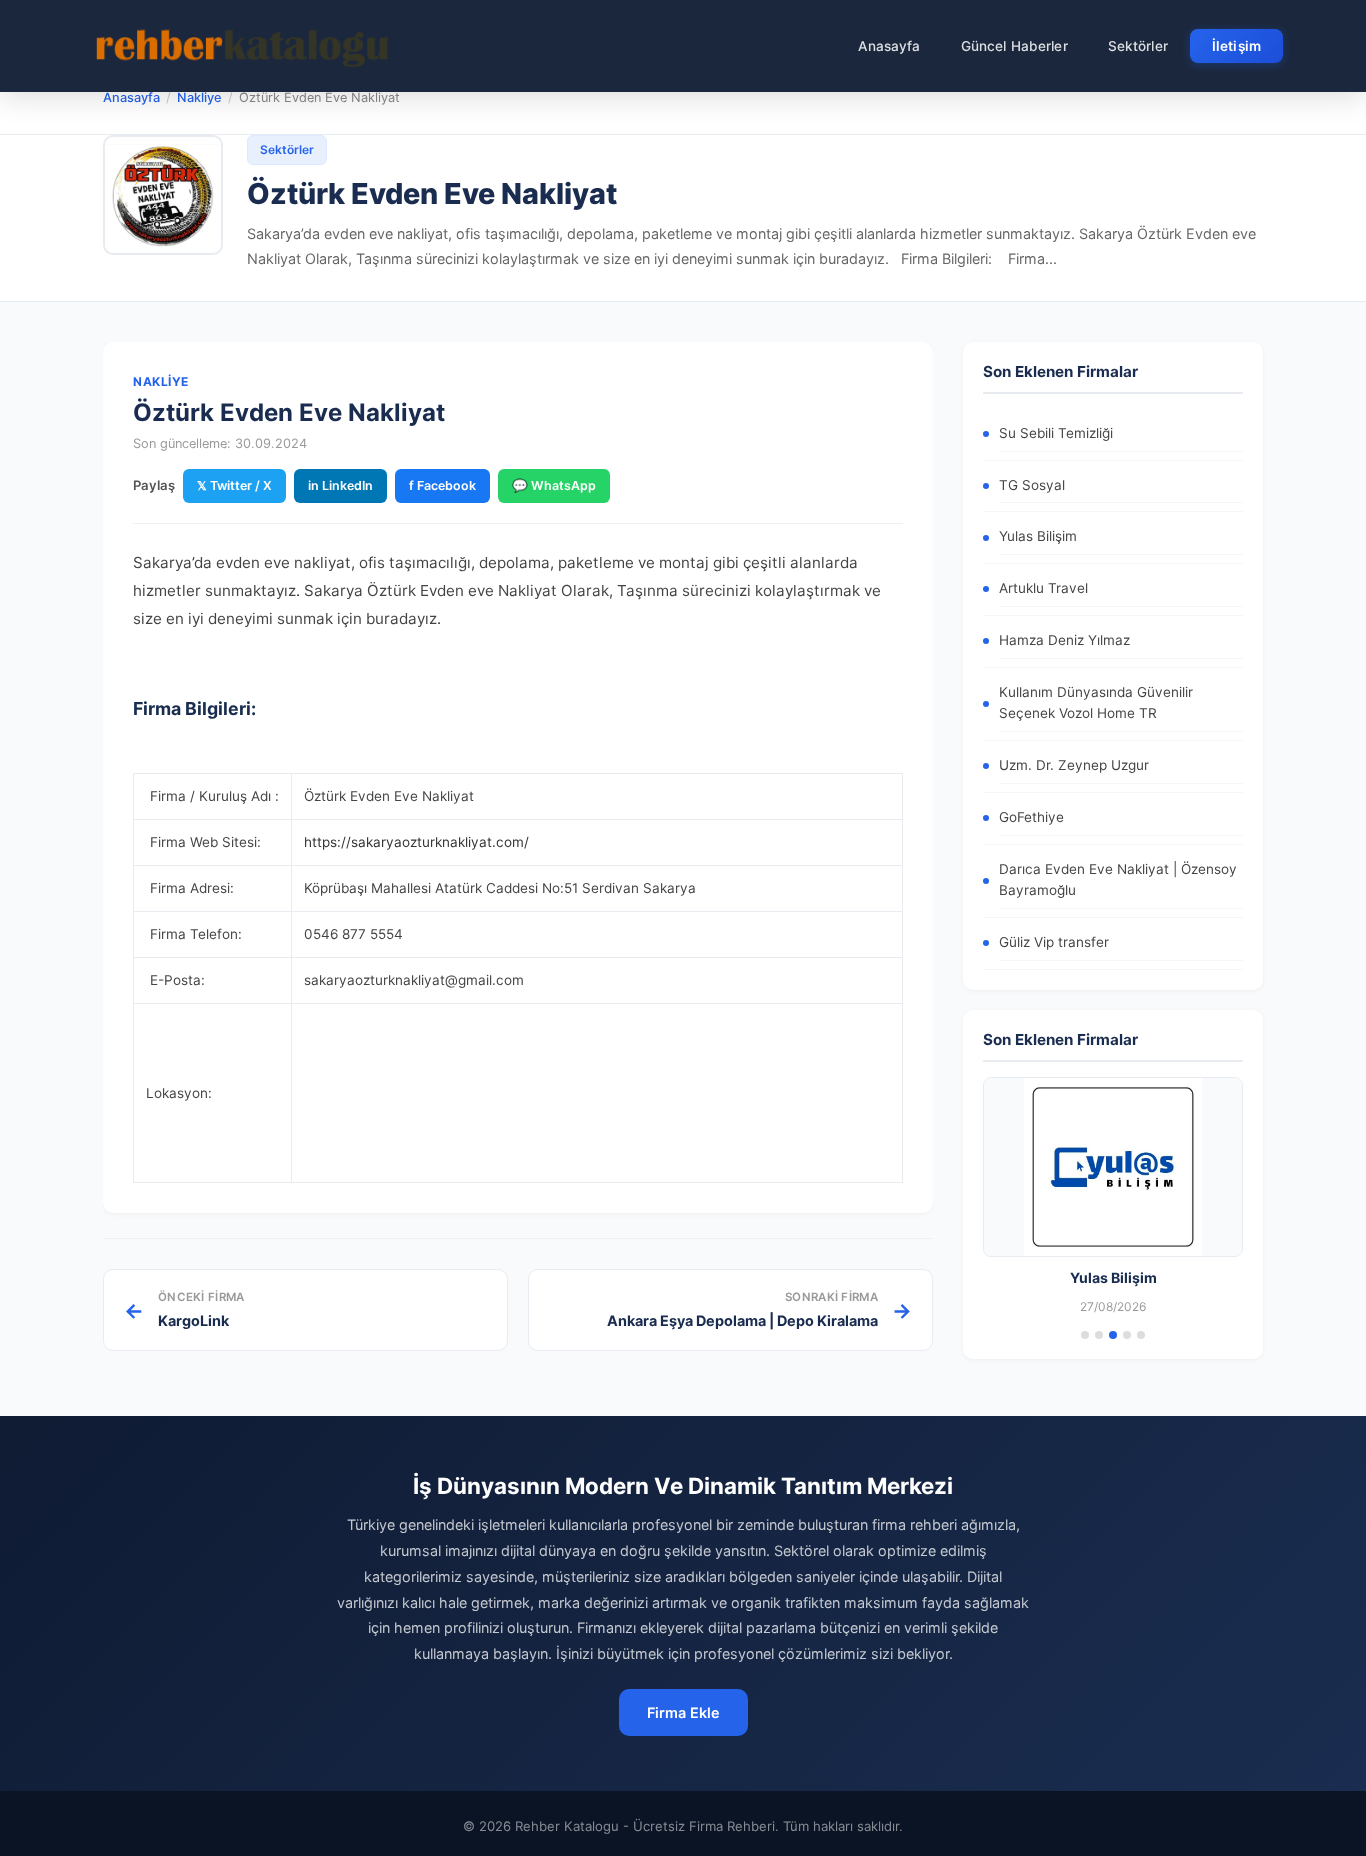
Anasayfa (889, 46)
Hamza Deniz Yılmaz (1064, 640)
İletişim (1236, 46)
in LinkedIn (340, 485)
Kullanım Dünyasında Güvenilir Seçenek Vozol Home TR (1096, 703)
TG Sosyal (1032, 485)
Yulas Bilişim (1038, 536)
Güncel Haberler (1014, 46)
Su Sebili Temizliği (1056, 433)
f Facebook (442, 485)
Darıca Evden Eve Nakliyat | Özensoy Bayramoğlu (1118, 880)
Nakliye (199, 97)
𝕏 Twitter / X (234, 485)
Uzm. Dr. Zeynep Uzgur (1074, 765)
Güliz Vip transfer (1054, 942)
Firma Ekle (683, 1712)
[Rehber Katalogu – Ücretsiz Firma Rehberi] (242, 46)
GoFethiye (1031, 817)
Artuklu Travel (1043, 588)
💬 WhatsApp (554, 485)
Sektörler (1138, 46)
